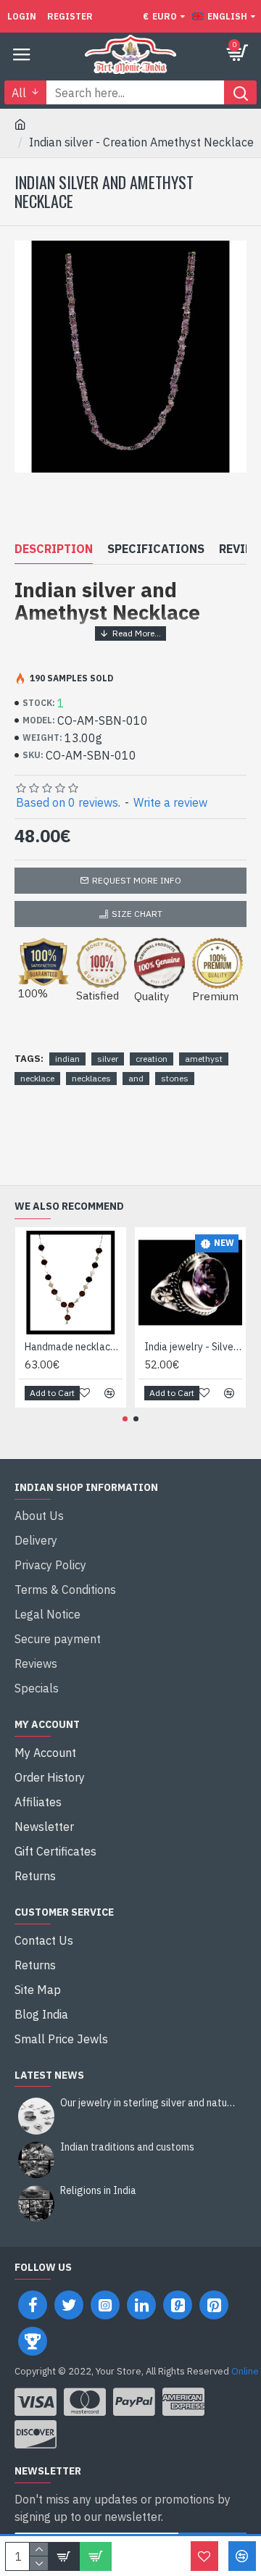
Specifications (156, 549)
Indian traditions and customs (127, 2147)
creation (152, 1059)
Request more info (137, 880)
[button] (125, 1419)
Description (54, 549)
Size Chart (137, 914)
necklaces (91, 1078)
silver (108, 1059)
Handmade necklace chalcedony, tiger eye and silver (74, 1347)
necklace (37, 1078)
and (136, 1078)
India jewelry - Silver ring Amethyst (193, 1347)
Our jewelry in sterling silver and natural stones (149, 2103)
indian (67, 1059)
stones (175, 1078)
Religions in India (98, 2191)
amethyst (204, 1059)
